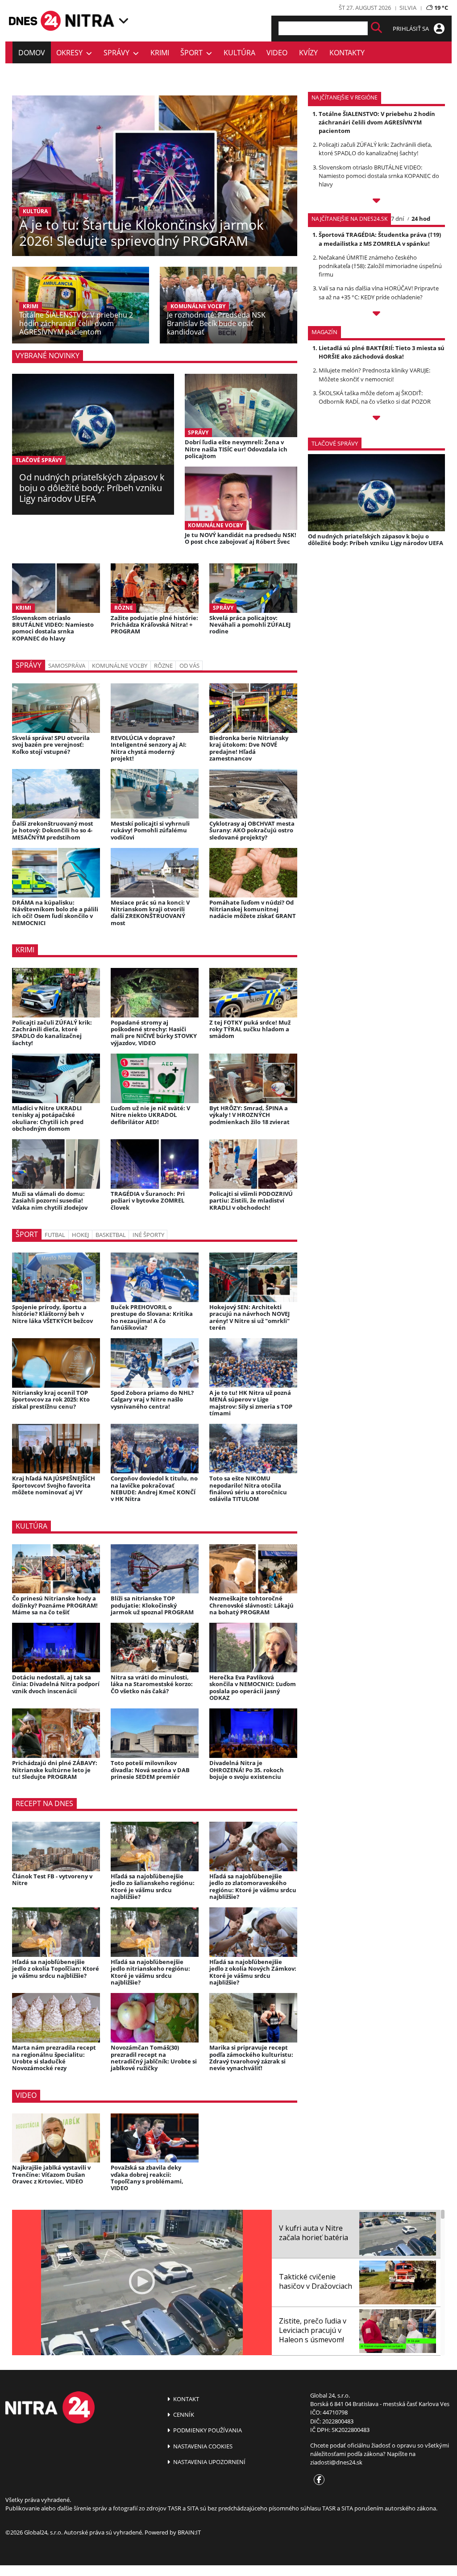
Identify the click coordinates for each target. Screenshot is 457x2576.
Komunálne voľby (120, 666)
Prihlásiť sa (411, 29)
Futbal (55, 1235)
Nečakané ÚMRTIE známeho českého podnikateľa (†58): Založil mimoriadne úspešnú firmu (380, 266)
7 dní (397, 219)
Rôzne (163, 666)
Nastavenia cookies (202, 2446)
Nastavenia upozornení (209, 2462)
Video (277, 53)
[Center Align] (376, 28)
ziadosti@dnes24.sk (336, 2462)
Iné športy (148, 1235)
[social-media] (317, 2480)
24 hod (421, 219)
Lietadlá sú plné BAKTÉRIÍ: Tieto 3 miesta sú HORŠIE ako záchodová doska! (382, 352)
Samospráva (67, 666)
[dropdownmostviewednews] (376, 202)
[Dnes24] (90, 21)
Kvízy (308, 53)
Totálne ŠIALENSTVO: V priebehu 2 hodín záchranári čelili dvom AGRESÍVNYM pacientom (377, 122)
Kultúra (239, 53)
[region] (124, 21)
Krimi (160, 53)
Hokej (80, 1235)
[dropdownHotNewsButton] (376, 419)
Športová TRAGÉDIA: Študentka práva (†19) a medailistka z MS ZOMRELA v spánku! (380, 239)
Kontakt (185, 2399)
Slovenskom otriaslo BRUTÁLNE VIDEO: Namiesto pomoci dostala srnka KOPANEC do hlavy (379, 176)
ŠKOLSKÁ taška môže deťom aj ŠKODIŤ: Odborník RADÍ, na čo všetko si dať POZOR (375, 397)
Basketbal (111, 1235)
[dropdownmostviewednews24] (376, 315)
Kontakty (347, 53)
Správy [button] (118, 53)
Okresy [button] (71, 53)
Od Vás (189, 666)
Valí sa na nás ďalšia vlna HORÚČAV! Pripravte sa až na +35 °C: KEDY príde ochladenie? (379, 292)
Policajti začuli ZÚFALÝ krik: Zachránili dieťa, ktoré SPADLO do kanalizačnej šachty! (375, 149)
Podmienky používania (207, 2430)
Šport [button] (193, 53)
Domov (32, 53)
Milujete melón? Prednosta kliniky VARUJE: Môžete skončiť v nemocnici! (374, 374)
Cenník (183, 2415)
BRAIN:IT (189, 2532)
